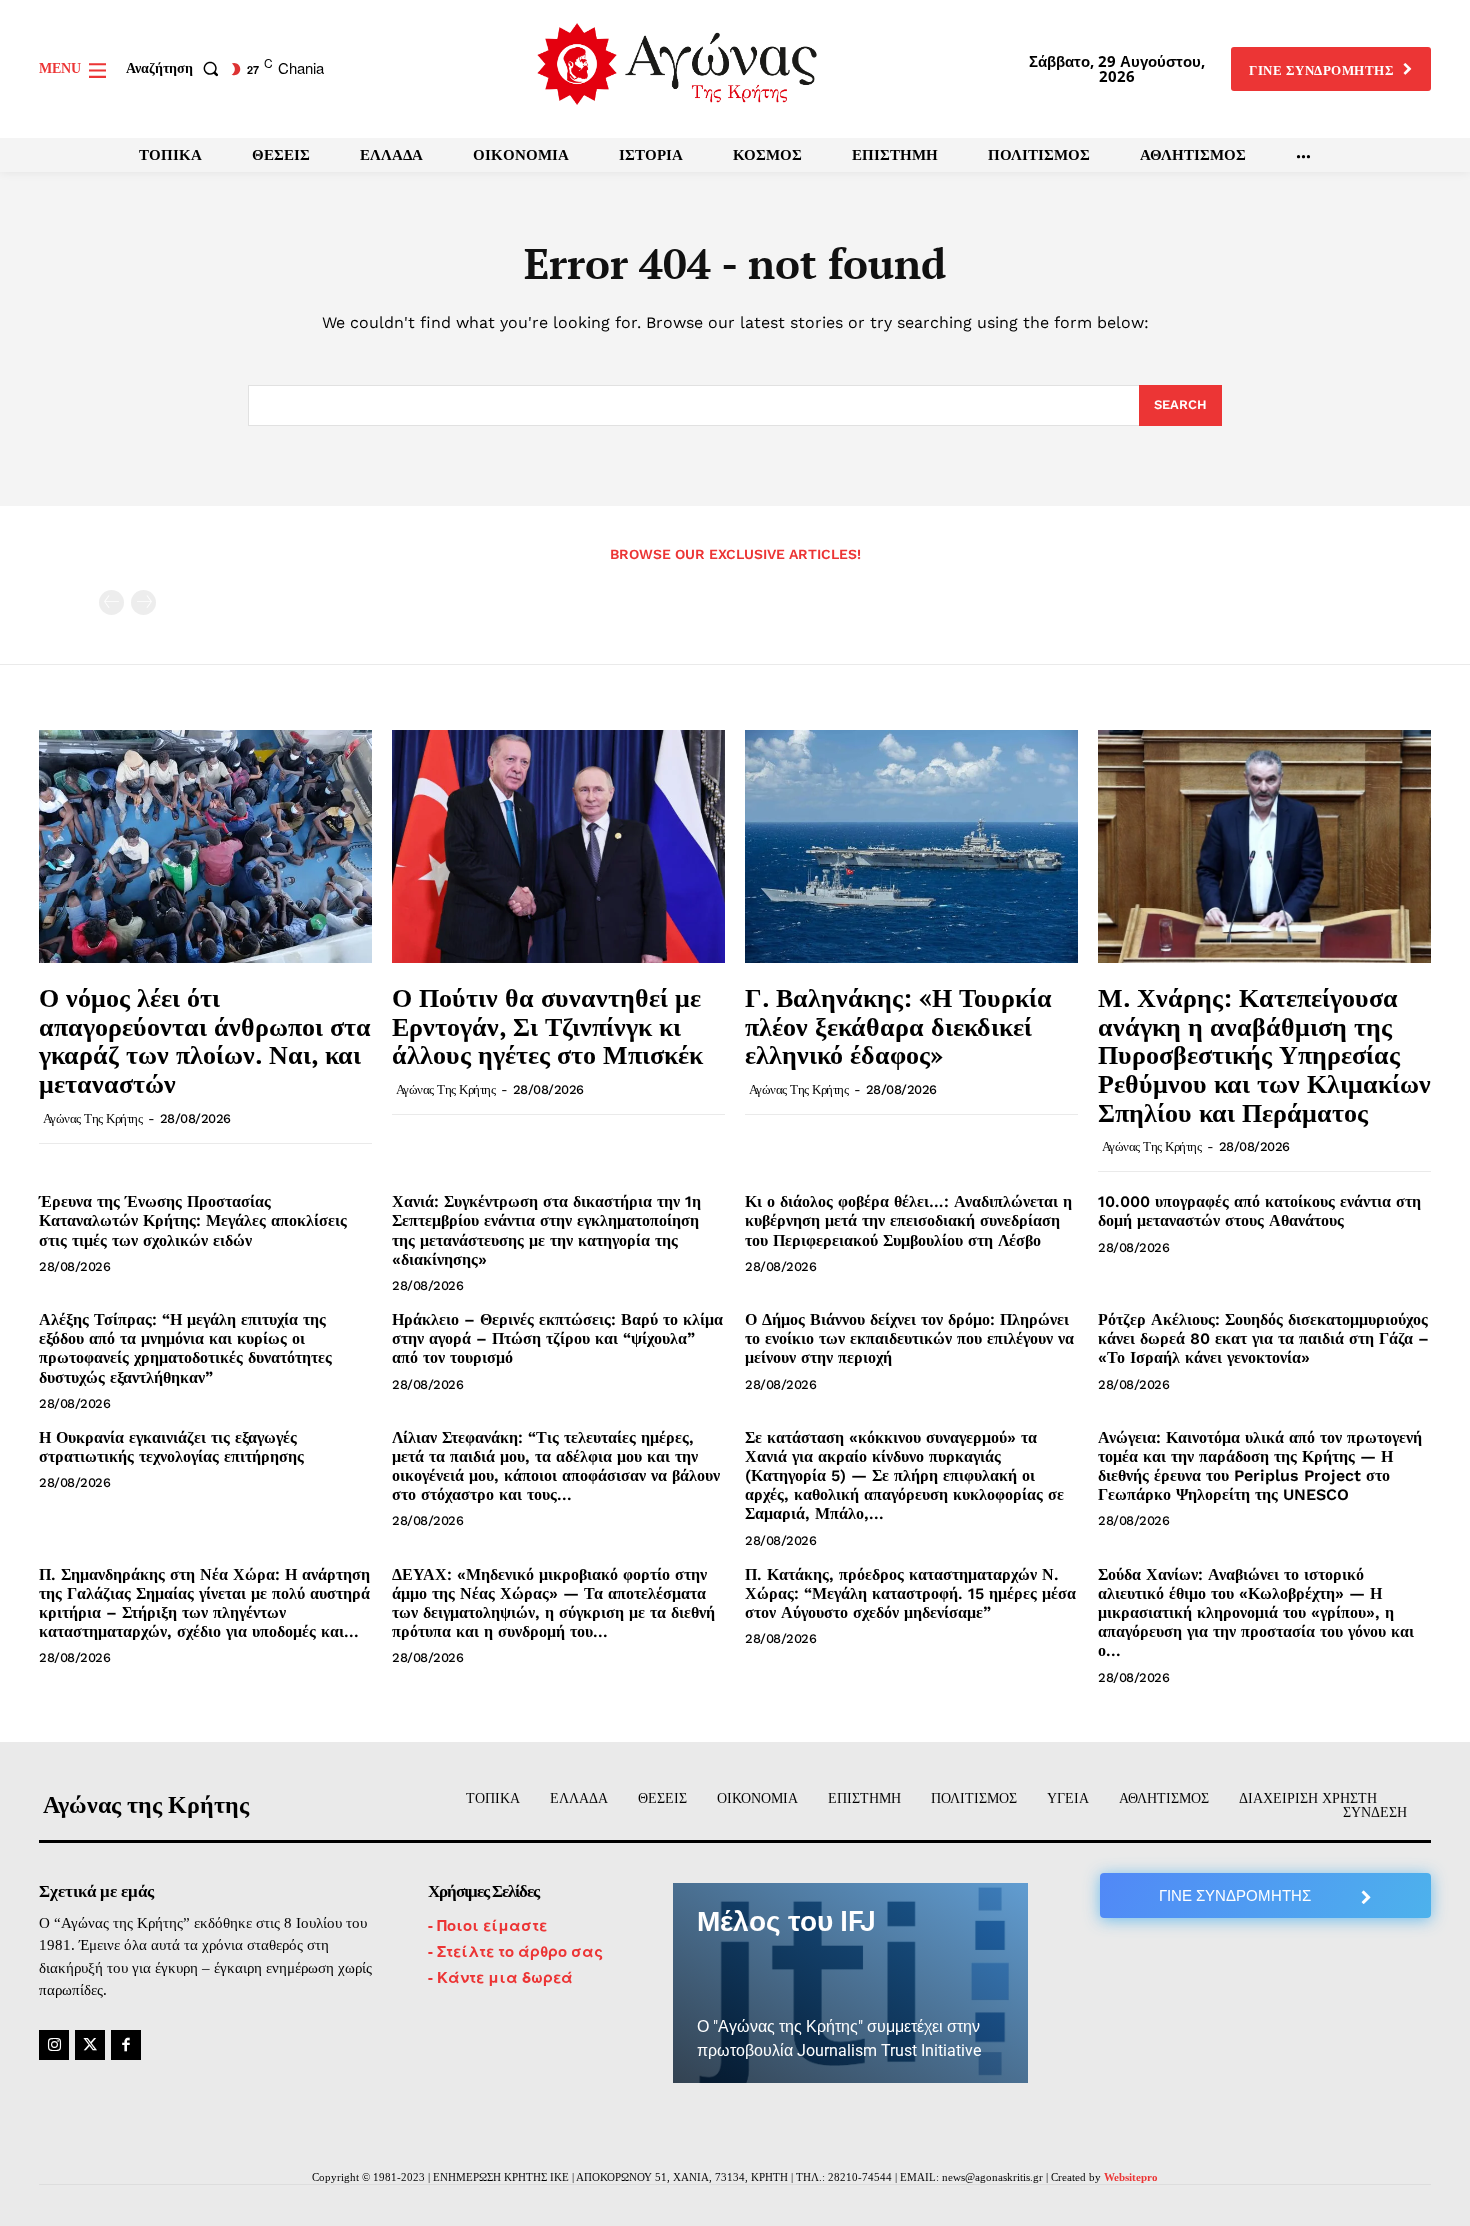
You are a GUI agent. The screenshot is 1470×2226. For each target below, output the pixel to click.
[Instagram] (54, 2045)
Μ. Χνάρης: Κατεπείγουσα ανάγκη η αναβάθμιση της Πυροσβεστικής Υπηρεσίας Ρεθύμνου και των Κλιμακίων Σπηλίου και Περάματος (1264, 1054)
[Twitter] (90, 2045)
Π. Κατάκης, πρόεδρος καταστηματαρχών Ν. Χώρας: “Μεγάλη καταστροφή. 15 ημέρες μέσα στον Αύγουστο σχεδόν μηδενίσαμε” (910, 1593)
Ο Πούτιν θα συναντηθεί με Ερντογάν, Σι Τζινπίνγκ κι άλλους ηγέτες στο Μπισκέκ (547, 1025)
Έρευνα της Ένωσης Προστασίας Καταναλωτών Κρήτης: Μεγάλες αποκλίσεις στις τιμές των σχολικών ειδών (193, 1220)
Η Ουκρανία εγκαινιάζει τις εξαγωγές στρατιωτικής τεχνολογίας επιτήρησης (171, 1447)
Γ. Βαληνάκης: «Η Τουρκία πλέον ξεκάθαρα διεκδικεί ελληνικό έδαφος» (898, 1025)
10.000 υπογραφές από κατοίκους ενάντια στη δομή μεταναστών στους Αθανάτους (1259, 1211)
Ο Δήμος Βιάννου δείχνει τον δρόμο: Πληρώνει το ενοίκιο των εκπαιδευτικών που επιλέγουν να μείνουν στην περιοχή (909, 1338)
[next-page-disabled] (143, 602)
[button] (176, 69)
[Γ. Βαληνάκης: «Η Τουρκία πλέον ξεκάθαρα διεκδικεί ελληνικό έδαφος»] (911, 846)
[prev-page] (111, 602)
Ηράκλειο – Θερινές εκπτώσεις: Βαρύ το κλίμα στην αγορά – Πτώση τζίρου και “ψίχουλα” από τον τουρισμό (557, 1338)
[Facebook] (126, 2045)
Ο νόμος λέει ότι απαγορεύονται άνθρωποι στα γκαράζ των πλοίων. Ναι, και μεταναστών (205, 1040)
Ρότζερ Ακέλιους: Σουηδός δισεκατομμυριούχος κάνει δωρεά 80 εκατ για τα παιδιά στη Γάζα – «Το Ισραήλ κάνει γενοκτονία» (1263, 1338)
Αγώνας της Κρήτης (93, 1118)
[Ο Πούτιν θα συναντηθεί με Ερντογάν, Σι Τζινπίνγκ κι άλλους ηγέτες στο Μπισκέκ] (558, 846)
